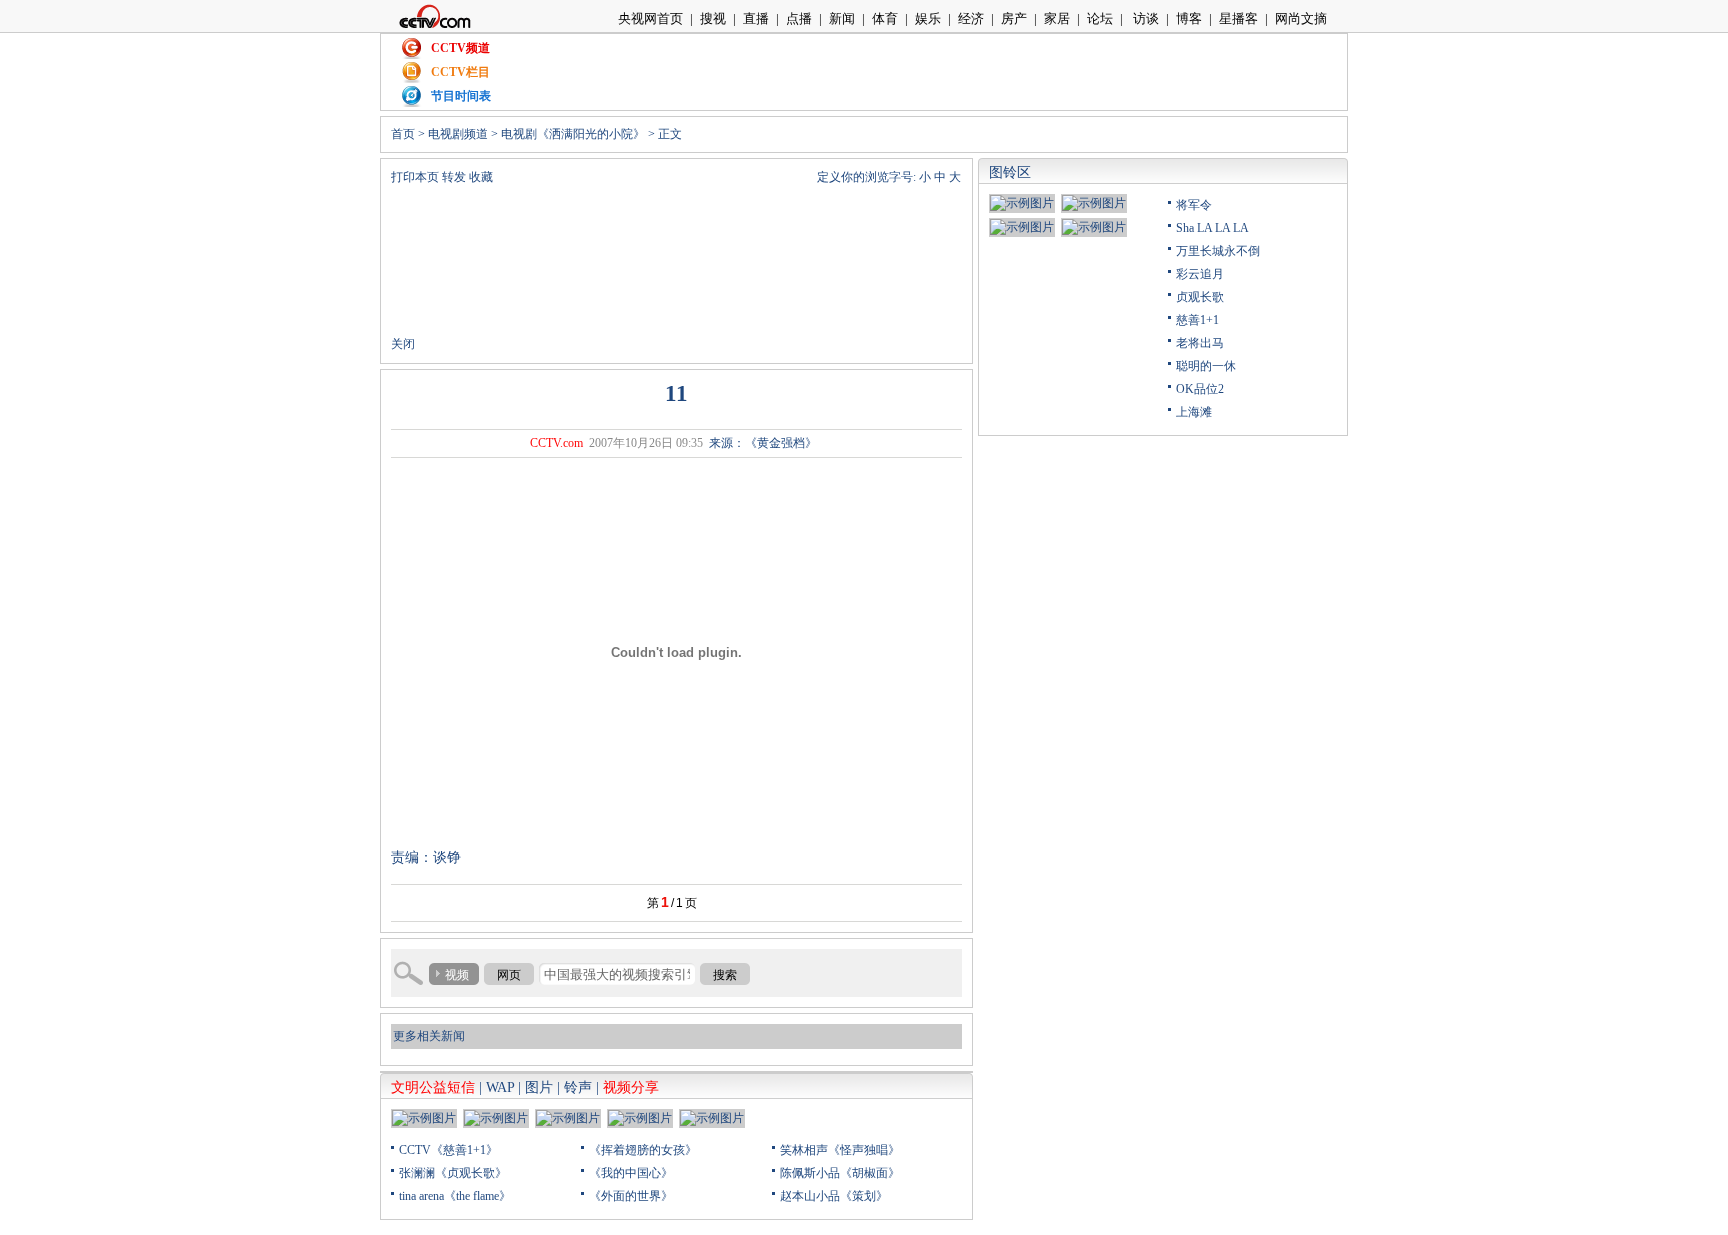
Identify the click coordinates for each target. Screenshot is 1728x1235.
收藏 (481, 177)
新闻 (842, 18)
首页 (403, 134)
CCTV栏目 (460, 72)
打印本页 (415, 177)
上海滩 (1194, 412)
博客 (1189, 18)
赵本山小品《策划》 (834, 1196)
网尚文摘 (1301, 18)
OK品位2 (1200, 389)
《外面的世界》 (631, 1196)
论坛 (1100, 18)
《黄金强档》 (781, 443)
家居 (1057, 18)
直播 (756, 18)
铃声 (578, 1087)
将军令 (1194, 205)
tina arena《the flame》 (455, 1196)
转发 (454, 177)
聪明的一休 (1206, 366)
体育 (885, 18)
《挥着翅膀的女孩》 (643, 1150)
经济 (971, 18)
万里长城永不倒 (1218, 251)
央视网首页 (650, 18)
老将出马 (1200, 343)
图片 (539, 1087)
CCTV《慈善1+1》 (448, 1150)
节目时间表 (461, 96)
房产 (1014, 18)
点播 (799, 18)
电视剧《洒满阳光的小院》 (573, 134)
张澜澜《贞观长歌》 (453, 1173)
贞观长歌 (1200, 297)
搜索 (725, 975)
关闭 (403, 344)
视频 (457, 975)
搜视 (713, 18)
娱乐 (928, 18)
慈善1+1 (1197, 320)
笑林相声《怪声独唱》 (840, 1150)
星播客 (1238, 18)
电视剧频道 (458, 134)
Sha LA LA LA (1212, 228)
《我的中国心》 (631, 1173)
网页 (509, 975)
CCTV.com (556, 443)
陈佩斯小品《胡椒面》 (840, 1173)
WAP (500, 1087)
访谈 (1144, 18)
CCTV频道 (460, 48)
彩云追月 (1200, 274)
